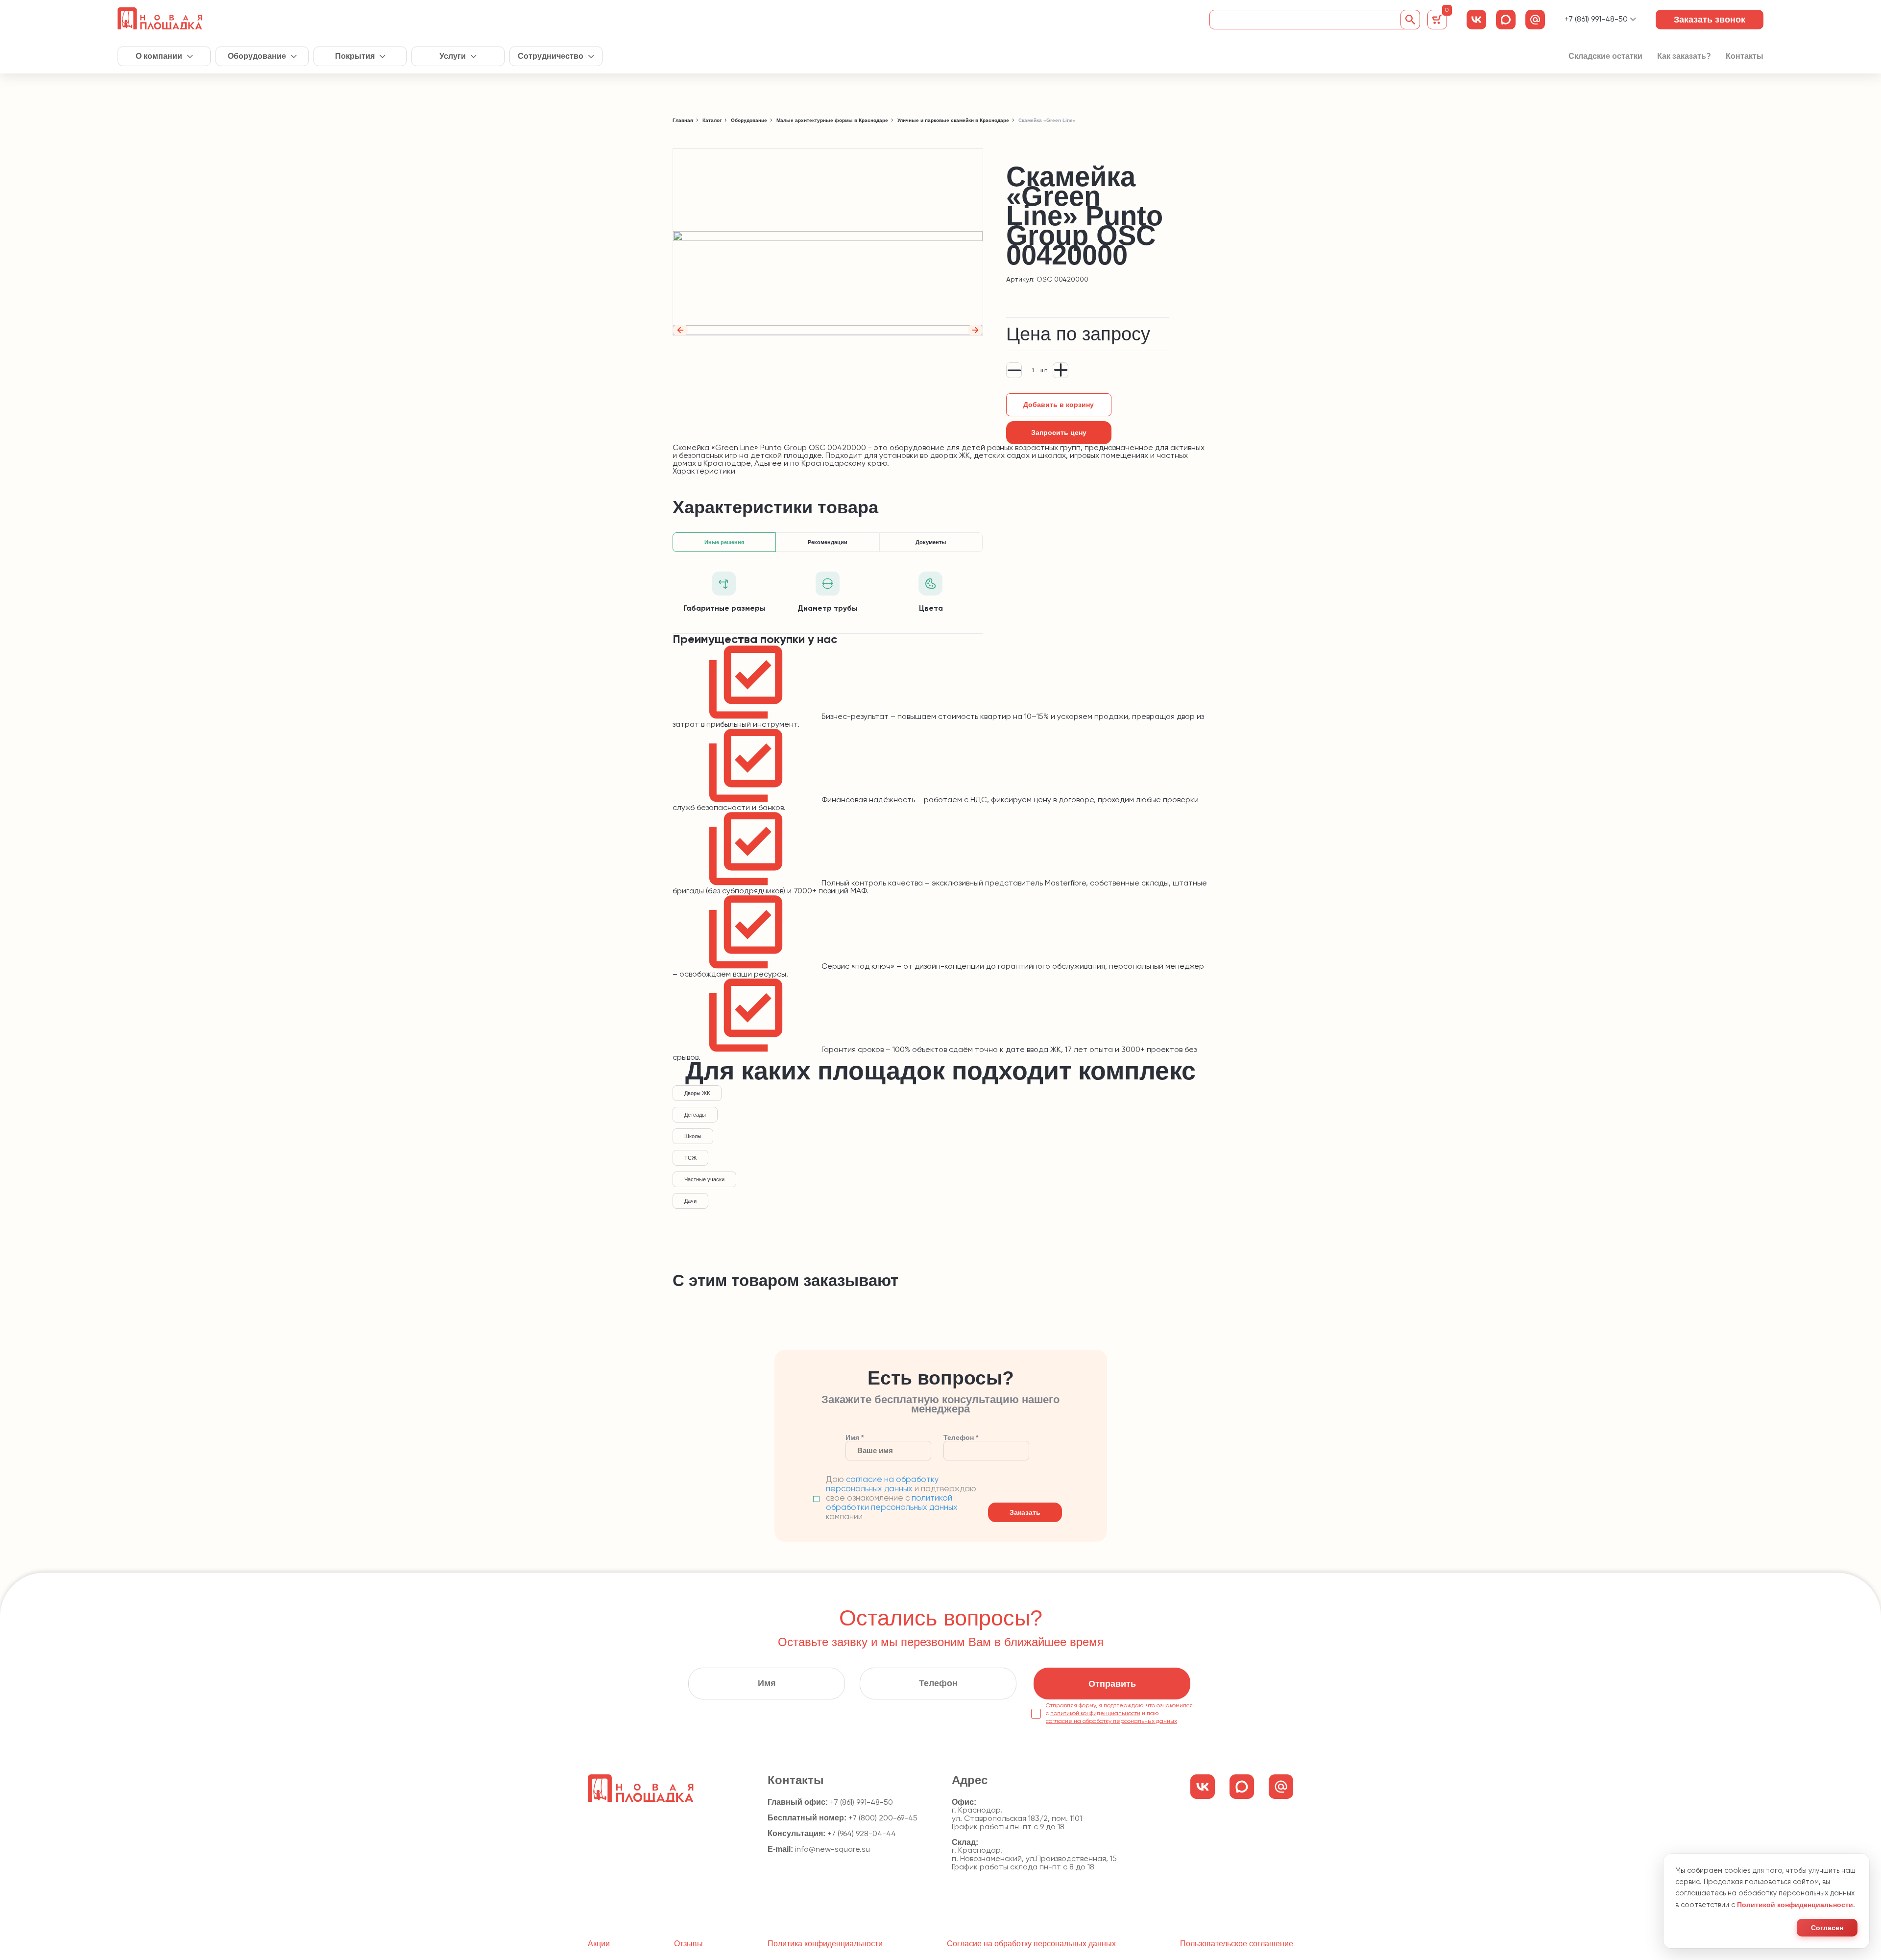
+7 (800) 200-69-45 (883, 1818)
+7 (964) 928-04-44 (862, 1834)
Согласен (1827, 1928)
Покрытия (355, 56)
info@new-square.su (832, 1850)
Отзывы (688, 1944)
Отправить (1112, 1684)
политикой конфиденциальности (1095, 1714)
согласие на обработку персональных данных (1111, 1721)
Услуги (453, 56)
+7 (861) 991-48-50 (1596, 20)
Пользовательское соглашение (1237, 1944)
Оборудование (257, 56)
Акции (599, 1944)
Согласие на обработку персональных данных (1031, 1944)
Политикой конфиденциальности (1795, 1905)
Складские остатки (1605, 56)
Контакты (1745, 56)
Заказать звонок (1710, 20)
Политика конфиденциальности (825, 1944)
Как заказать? (1684, 56)
